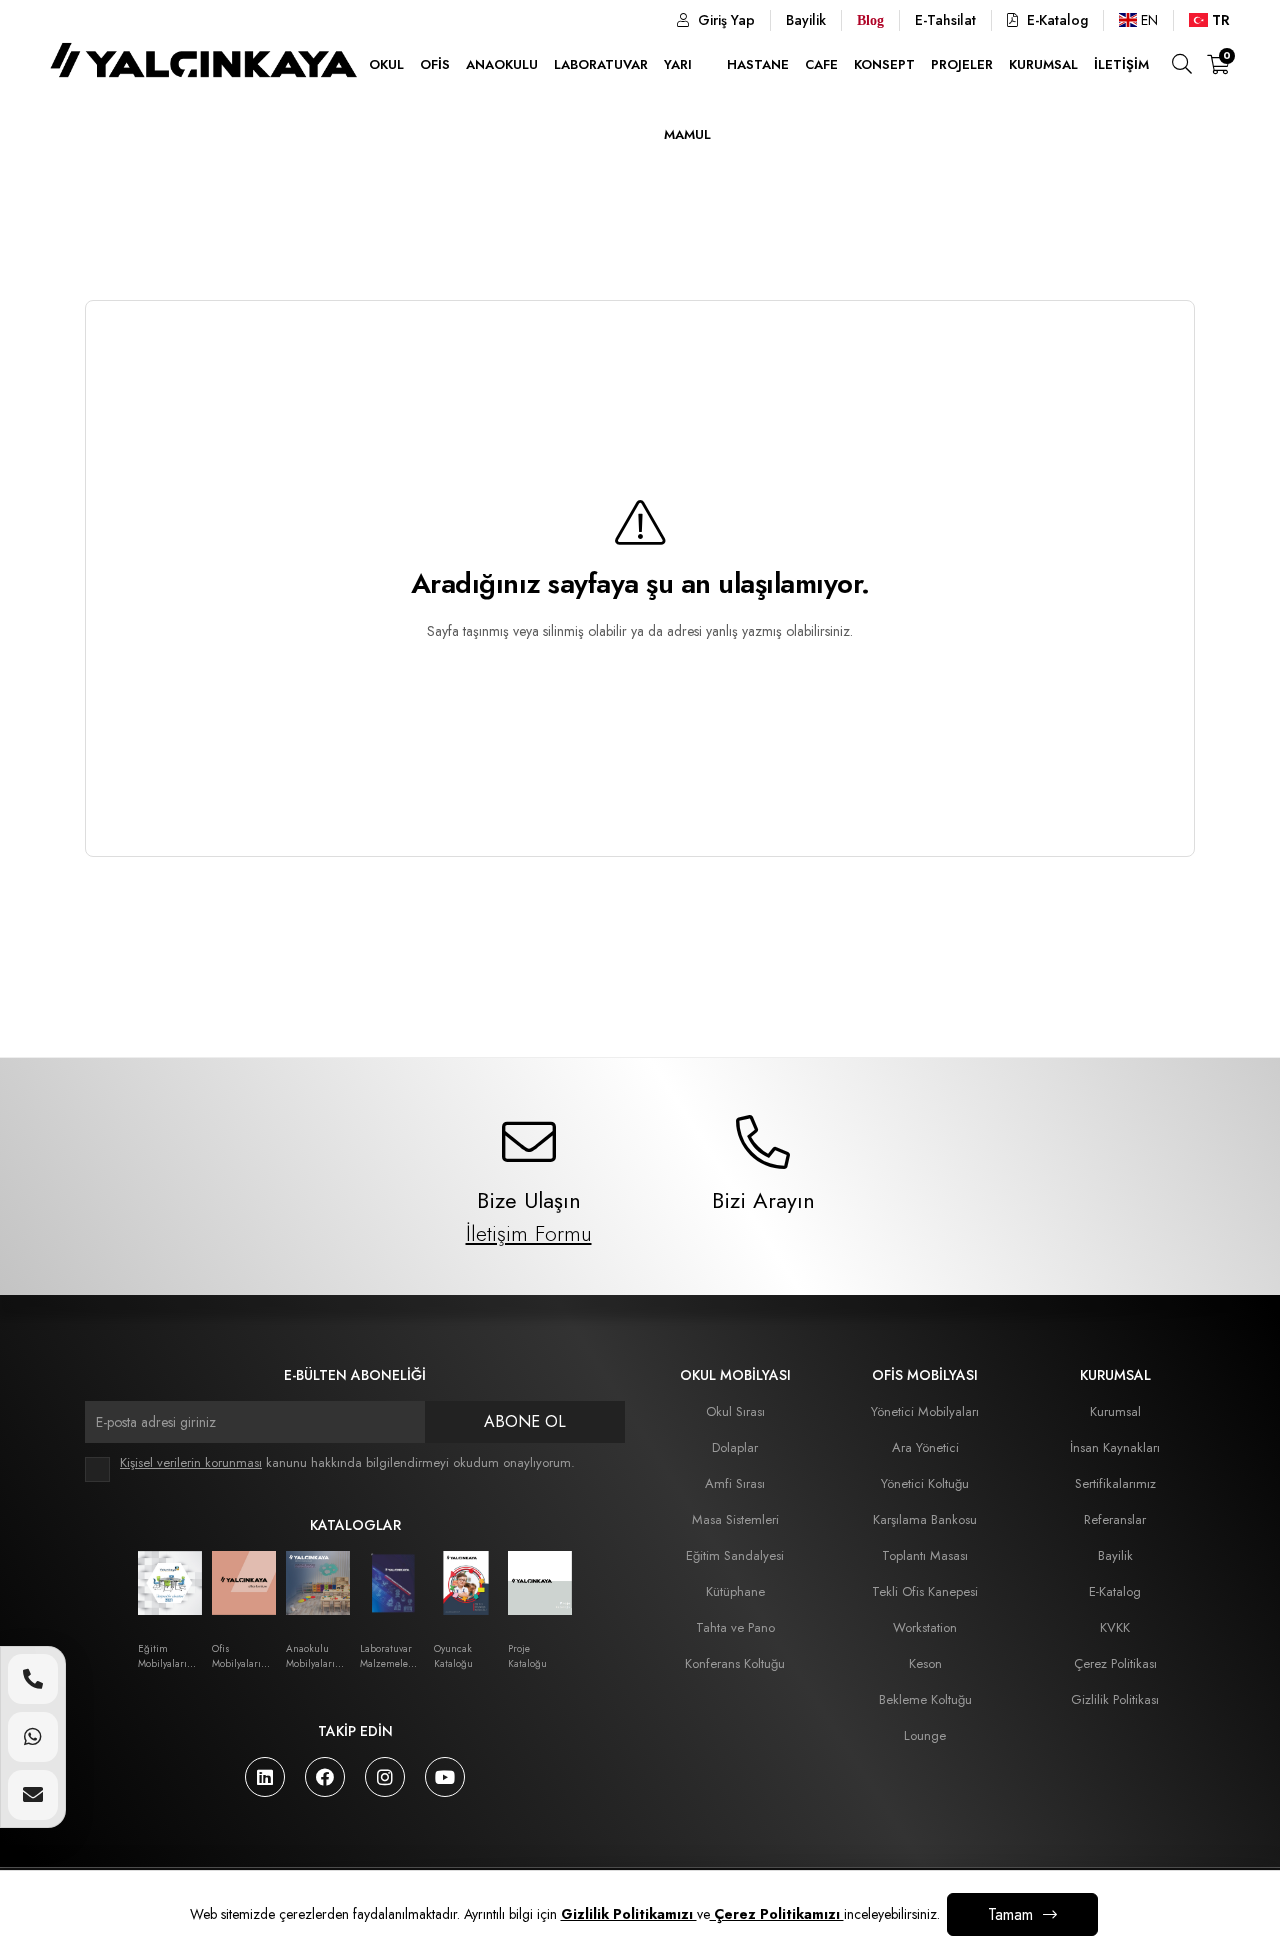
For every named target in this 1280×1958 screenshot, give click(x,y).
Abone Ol (525, 1421)
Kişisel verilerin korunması (191, 1462)
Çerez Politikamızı (777, 1914)
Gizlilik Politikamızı (629, 1914)
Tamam (1010, 1914)
